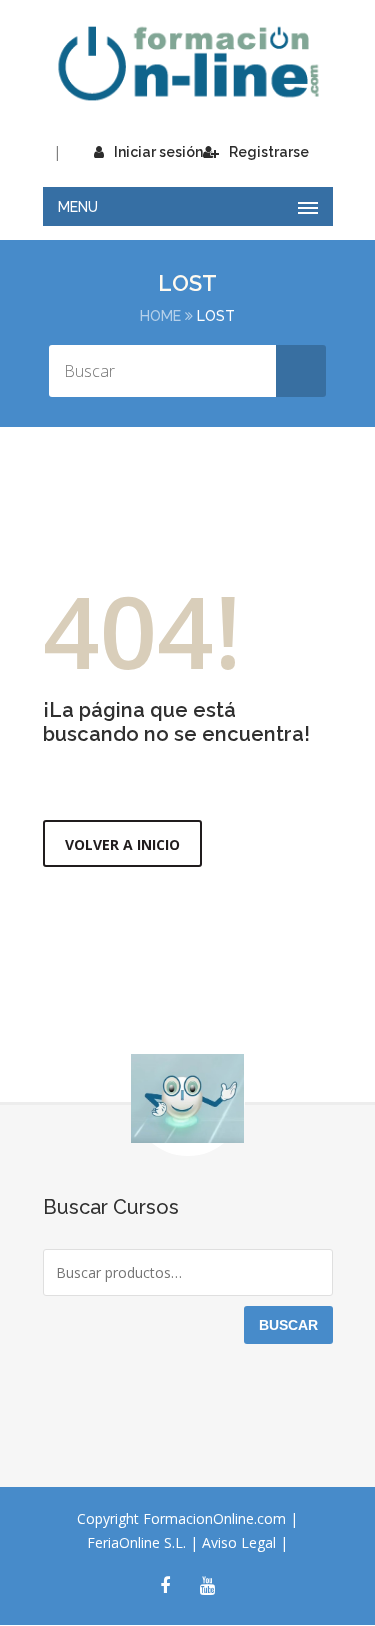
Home (160, 316)
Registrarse (269, 152)
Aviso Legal (241, 1542)
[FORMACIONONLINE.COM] (188, 63)
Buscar (288, 1325)
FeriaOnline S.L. (138, 1542)
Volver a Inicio (122, 844)
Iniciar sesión (158, 152)
